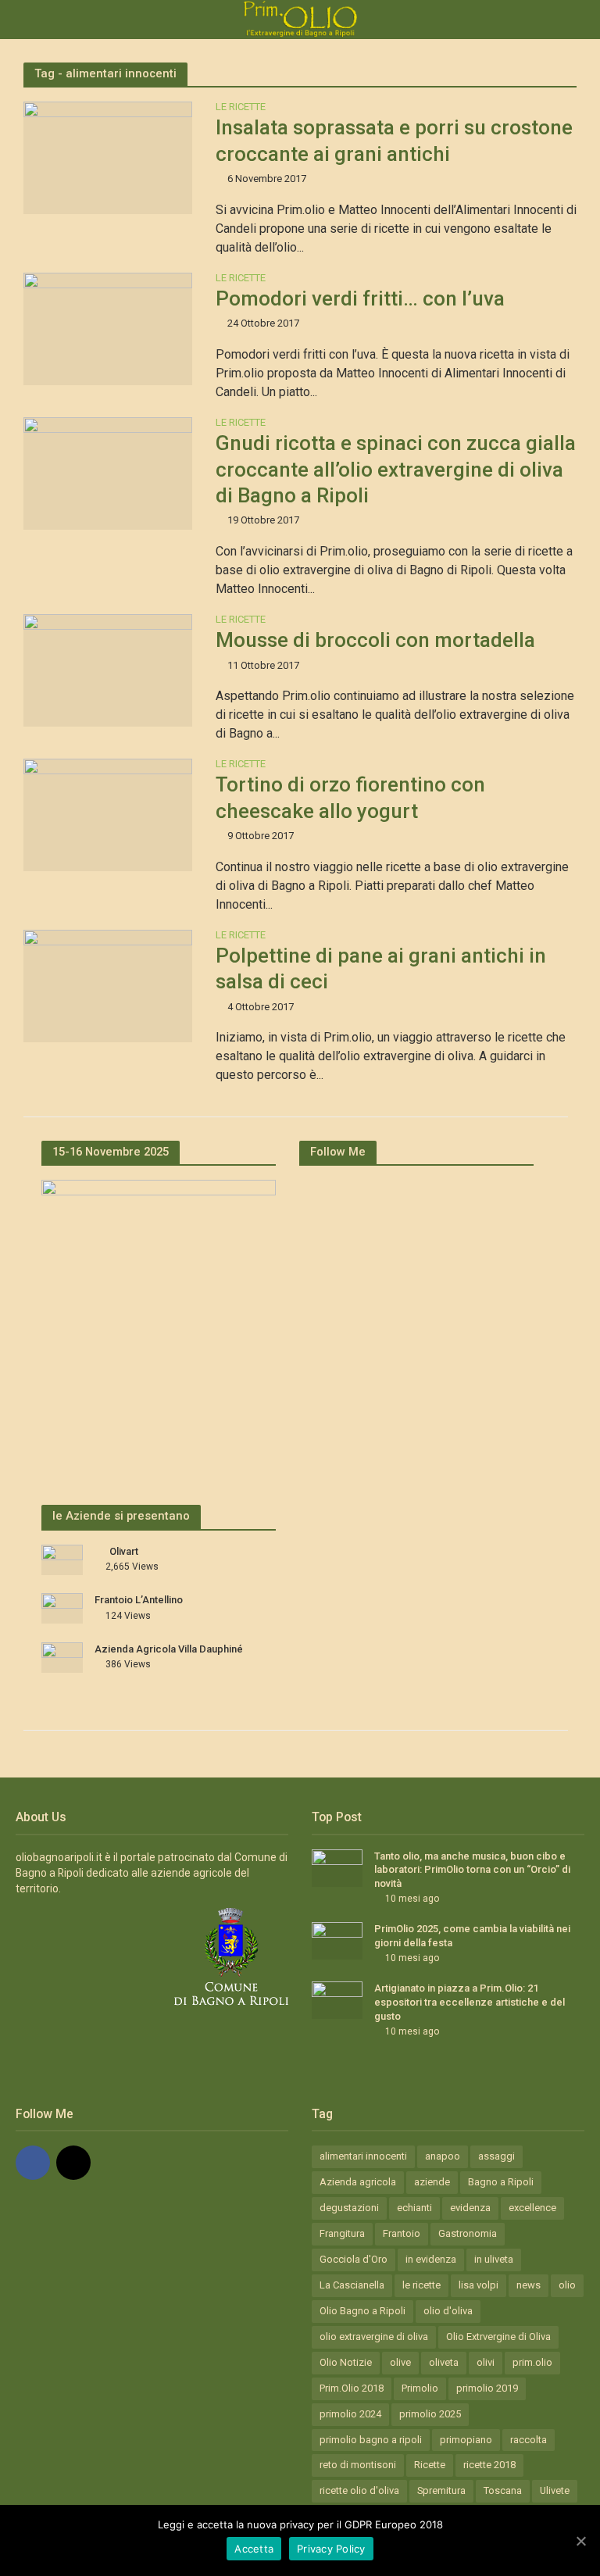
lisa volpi (479, 2285)
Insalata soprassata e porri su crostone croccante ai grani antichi (394, 140)
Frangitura (342, 2233)
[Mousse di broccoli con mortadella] (108, 669)
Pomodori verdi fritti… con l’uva (360, 298)
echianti (414, 2208)
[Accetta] (580, 2541)
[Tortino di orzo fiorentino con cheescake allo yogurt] (108, 815)
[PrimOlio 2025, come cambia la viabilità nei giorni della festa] (337, 1940)
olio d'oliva (448, 2311)
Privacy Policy (331, 2549)
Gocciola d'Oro (354, 2259)
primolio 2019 (487, 2388)
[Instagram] (73, 2163)
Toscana (503, 2490)
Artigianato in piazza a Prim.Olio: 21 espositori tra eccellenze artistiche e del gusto (470, 2002)
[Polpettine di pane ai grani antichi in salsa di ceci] (108, 985)
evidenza (470, 2208)
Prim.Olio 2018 (352, 2388)
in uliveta (494, 2259)
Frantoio (402, 2233)
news (529, 2285)
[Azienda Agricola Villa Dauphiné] (62, 1656)
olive (400, 2362)
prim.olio (532, 2362)
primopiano (466, 2440)
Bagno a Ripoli (501, 2182)
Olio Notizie (346, 2362)
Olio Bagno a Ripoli (362, 2311)
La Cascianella (352, 2285)
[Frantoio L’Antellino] (62, 1607)
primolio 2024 (350, 2414)
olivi (486, 2362)
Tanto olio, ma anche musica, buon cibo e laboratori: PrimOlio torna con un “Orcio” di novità (472, 1870)
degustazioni (349, 2208)
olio (567, 2285)
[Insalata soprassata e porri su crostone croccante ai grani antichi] (108, 157)
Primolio (420, 2388)
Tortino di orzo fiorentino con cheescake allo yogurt (350, 797)
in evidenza (431, 2259)
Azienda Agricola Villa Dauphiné (169, 1649)
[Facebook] (33, 2163)
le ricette (421, 2285)
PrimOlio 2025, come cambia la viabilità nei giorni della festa (472, 1936)
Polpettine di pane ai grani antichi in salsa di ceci (381, 968)
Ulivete (555, 2490)
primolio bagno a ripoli (371, 2440)
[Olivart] (62, 1559)
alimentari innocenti (363, 2156)
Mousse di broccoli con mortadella (375, 640)
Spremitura (441, 2490)
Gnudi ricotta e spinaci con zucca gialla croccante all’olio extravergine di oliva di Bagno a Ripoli (396, 469)
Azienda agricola (358, 2182)
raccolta (529, 2440)
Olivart (124, 1551)
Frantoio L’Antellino (139, 1600)
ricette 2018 (489, 2465)
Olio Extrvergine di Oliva (498, 2337)
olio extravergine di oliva (374, 2337)
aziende (432, 2182)
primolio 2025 (430, 2414)
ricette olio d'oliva (359, 2490)
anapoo (443, 2156)
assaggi (496, 2156)
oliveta (444, 2362)
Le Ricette (241, 107)
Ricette (430, 2465)
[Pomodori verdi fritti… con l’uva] (108, 328)
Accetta (254, 2549)
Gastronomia (468, 2233)
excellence (532, 2208)
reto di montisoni (358, 2465)
